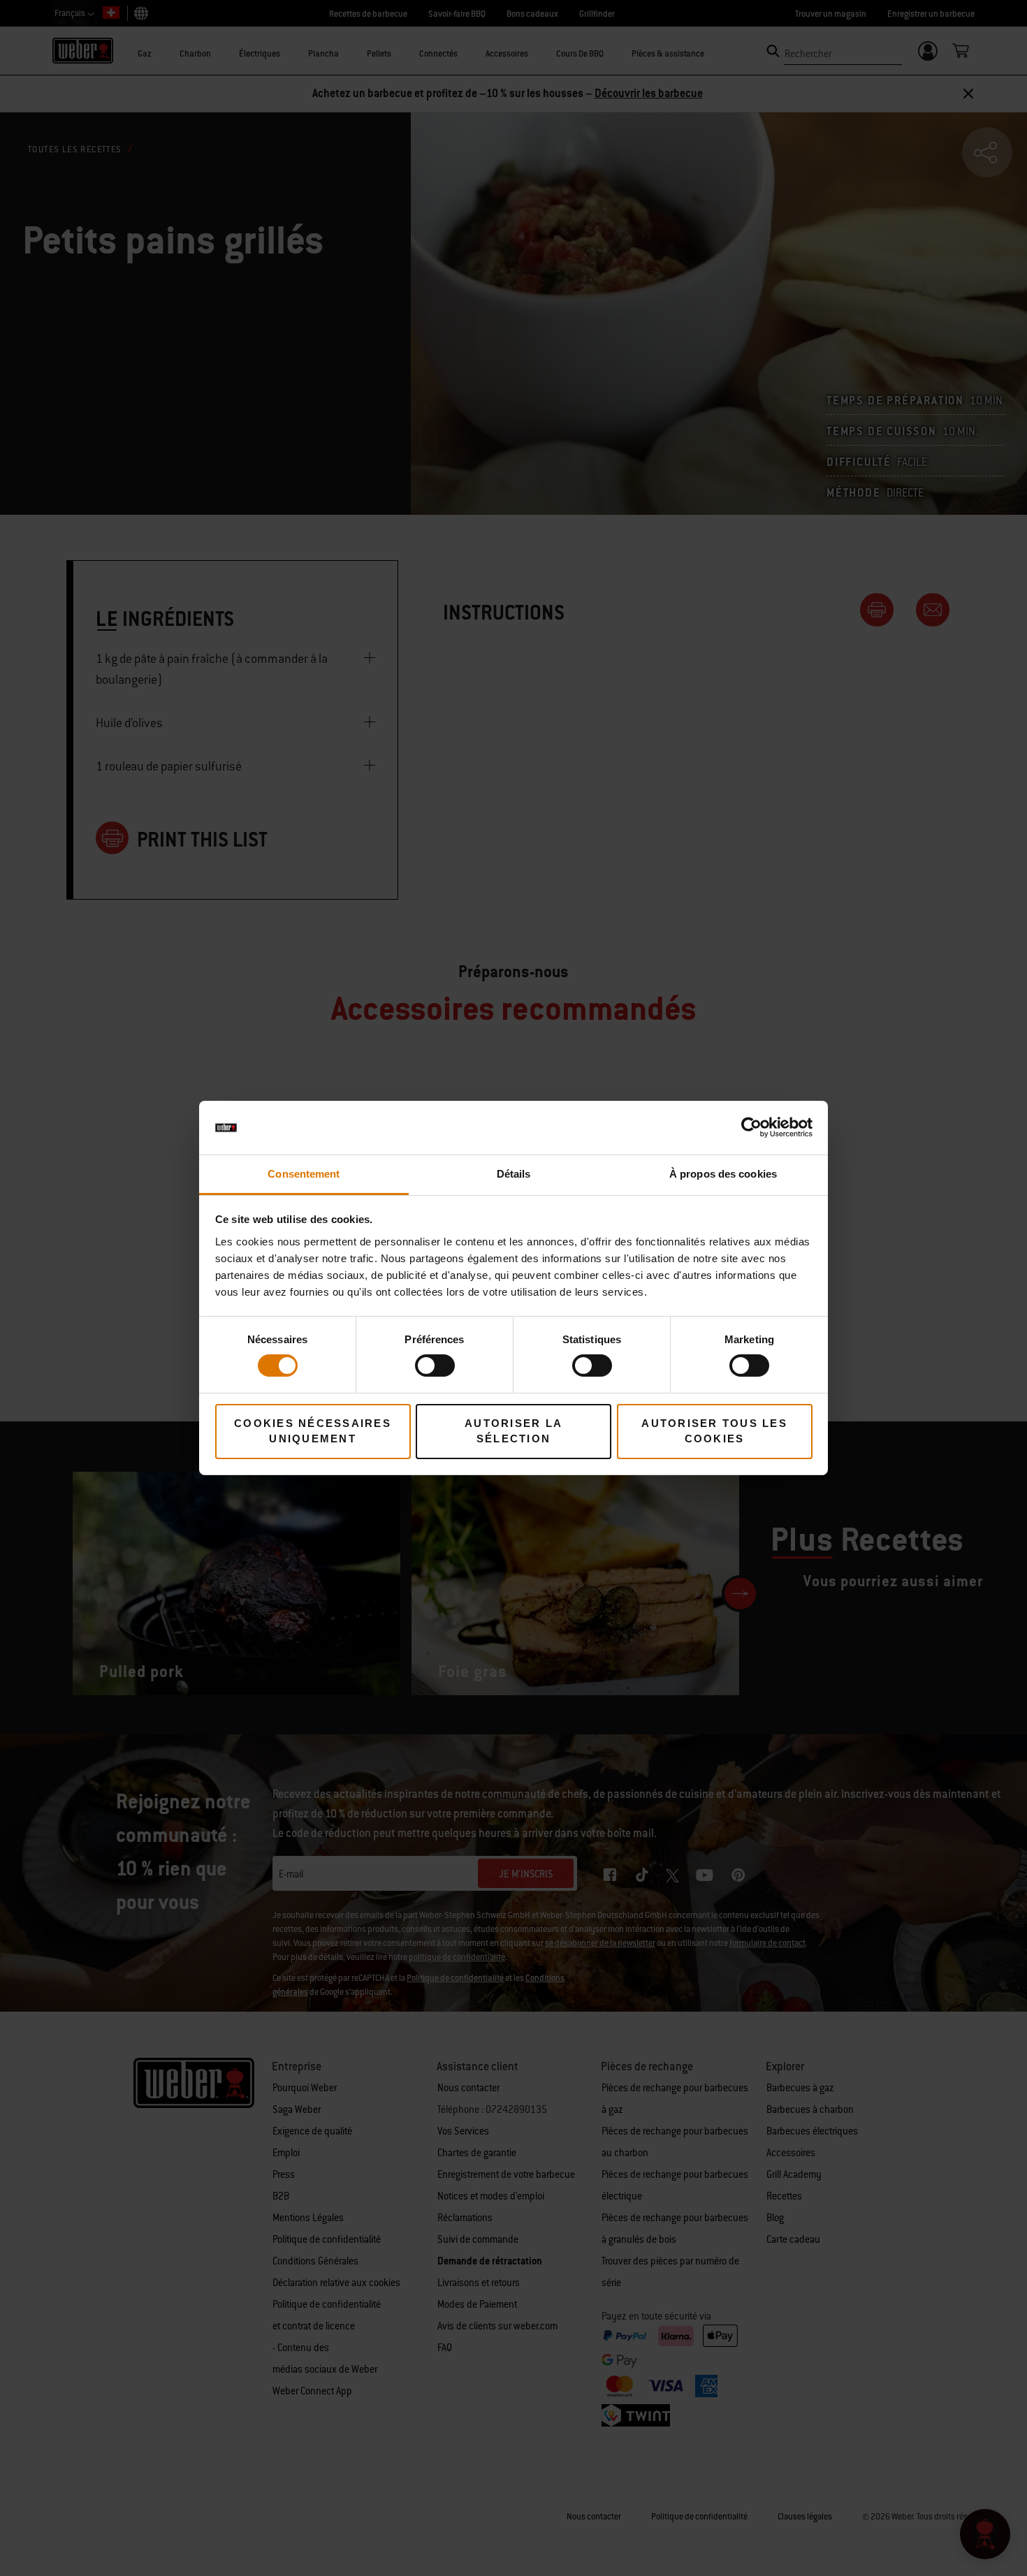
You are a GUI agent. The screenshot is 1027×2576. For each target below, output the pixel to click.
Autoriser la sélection (513, 1431)
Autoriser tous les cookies (714, 1431)
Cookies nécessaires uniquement (313, 1431)
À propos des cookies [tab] (723, 1174)
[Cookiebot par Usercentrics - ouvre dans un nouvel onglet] (751, 1127)
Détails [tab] (514, 1174)
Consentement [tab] (304, 1174)
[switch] (435, 1366)
